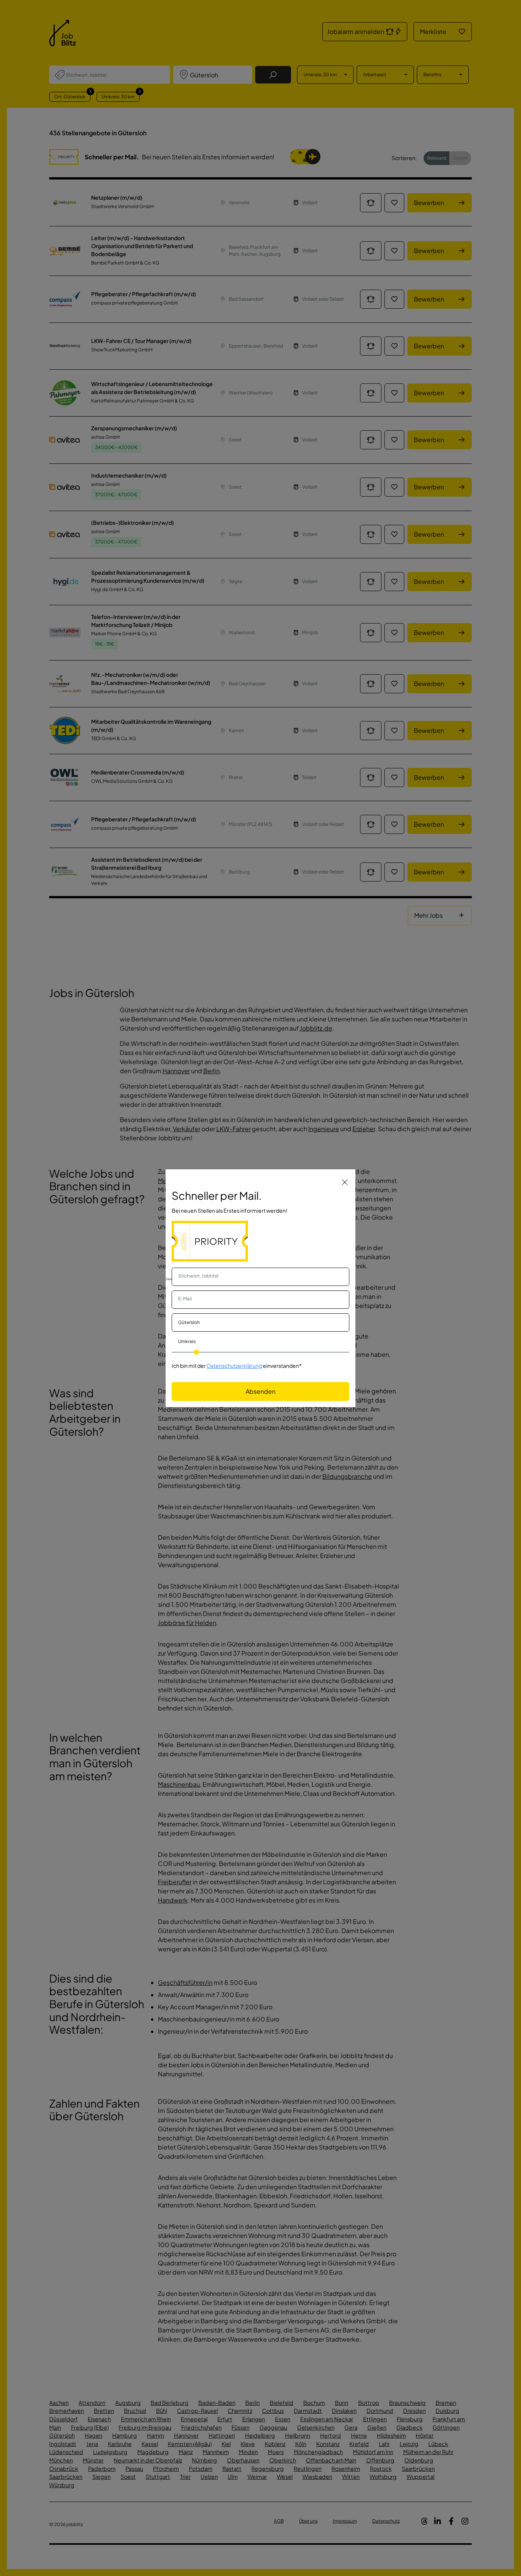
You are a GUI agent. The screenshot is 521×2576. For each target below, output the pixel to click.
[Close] (345, 1182)
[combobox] (260, 1277)
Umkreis (187, 1341)
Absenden (260, 1391)
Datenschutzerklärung (234, 1366)
